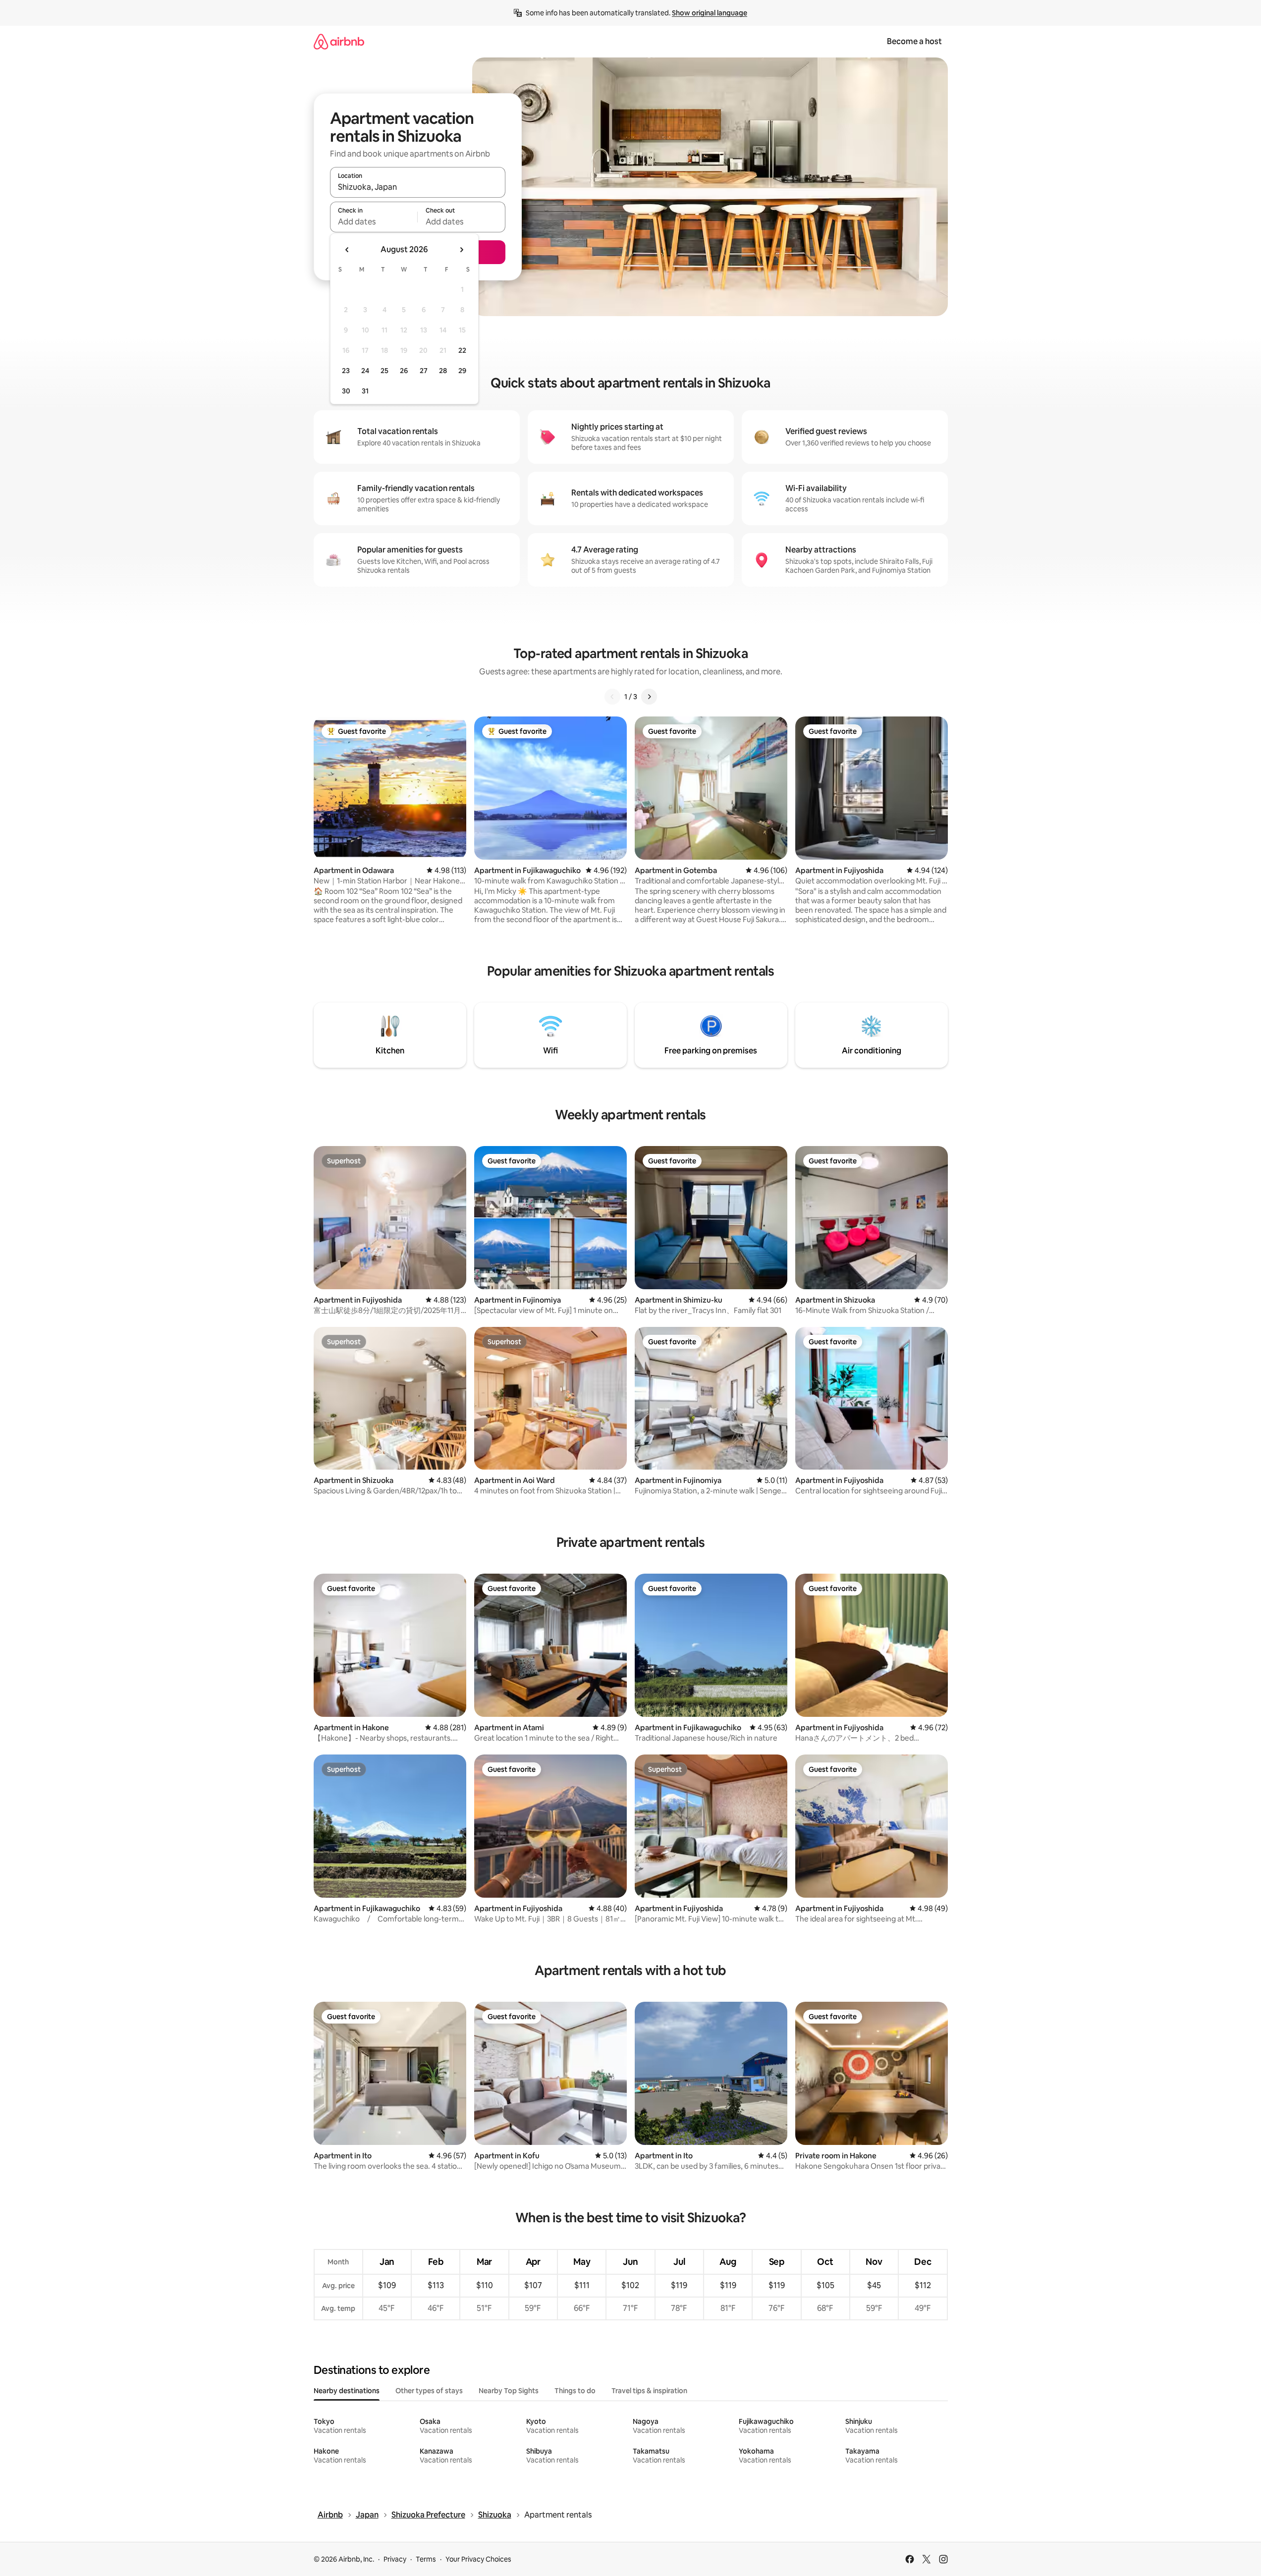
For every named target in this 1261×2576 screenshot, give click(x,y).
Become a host (914, 41)
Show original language (710, 13)
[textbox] (374, 221)
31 (365, 391)
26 (404, 371)
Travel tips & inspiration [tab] (649, 2391)
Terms (426, 2559)
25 (384, 371)
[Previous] (612, 697)
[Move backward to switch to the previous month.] (347, 250)
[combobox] (418, 187)
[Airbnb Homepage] (339, 41)
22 (462, 350)
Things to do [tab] (575, 2391)
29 (462, 371)
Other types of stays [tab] (429, 2391)
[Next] (649, 697)
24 (365, 371)
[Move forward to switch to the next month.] (461, 250)
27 (424, 371)
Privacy (395, 2559)
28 (443, 371)
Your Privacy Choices (478, 2559)
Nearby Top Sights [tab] (509, 2391)
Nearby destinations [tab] (347, 2391)
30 (346, 391)
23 (346, 371)
